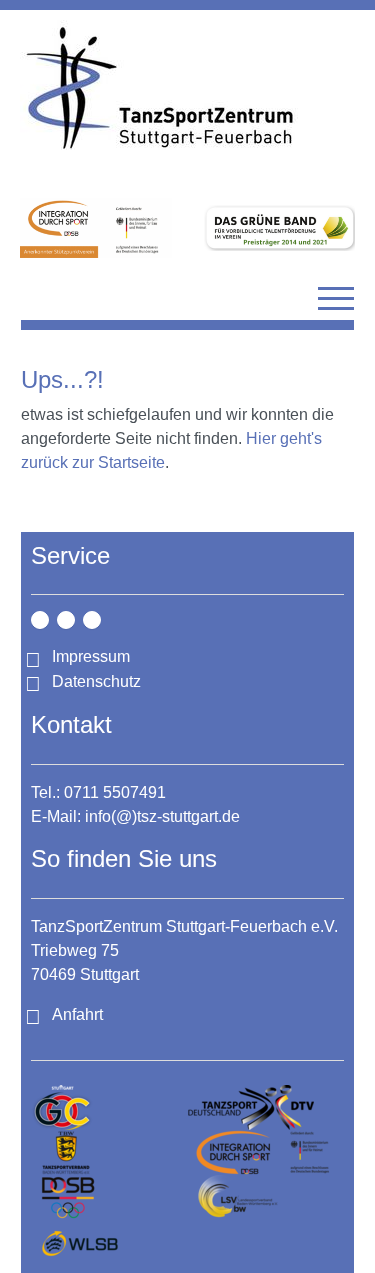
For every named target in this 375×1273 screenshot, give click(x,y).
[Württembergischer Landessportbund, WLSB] (109, 1242)
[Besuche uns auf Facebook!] (66, 620)
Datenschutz (96, 681)
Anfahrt (77, 1014)
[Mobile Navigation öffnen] (336, 298)
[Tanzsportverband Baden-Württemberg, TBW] (109, 1152)
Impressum (91, 656)
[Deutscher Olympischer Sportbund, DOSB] (109, 1197)
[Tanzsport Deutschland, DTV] (266, 1107)
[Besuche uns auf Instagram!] (40, 620)
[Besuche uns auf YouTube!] (92, 620)
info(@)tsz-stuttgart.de (162, 816)
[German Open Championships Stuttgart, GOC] (109, 1107)
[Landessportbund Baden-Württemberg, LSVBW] (266, 1197)
